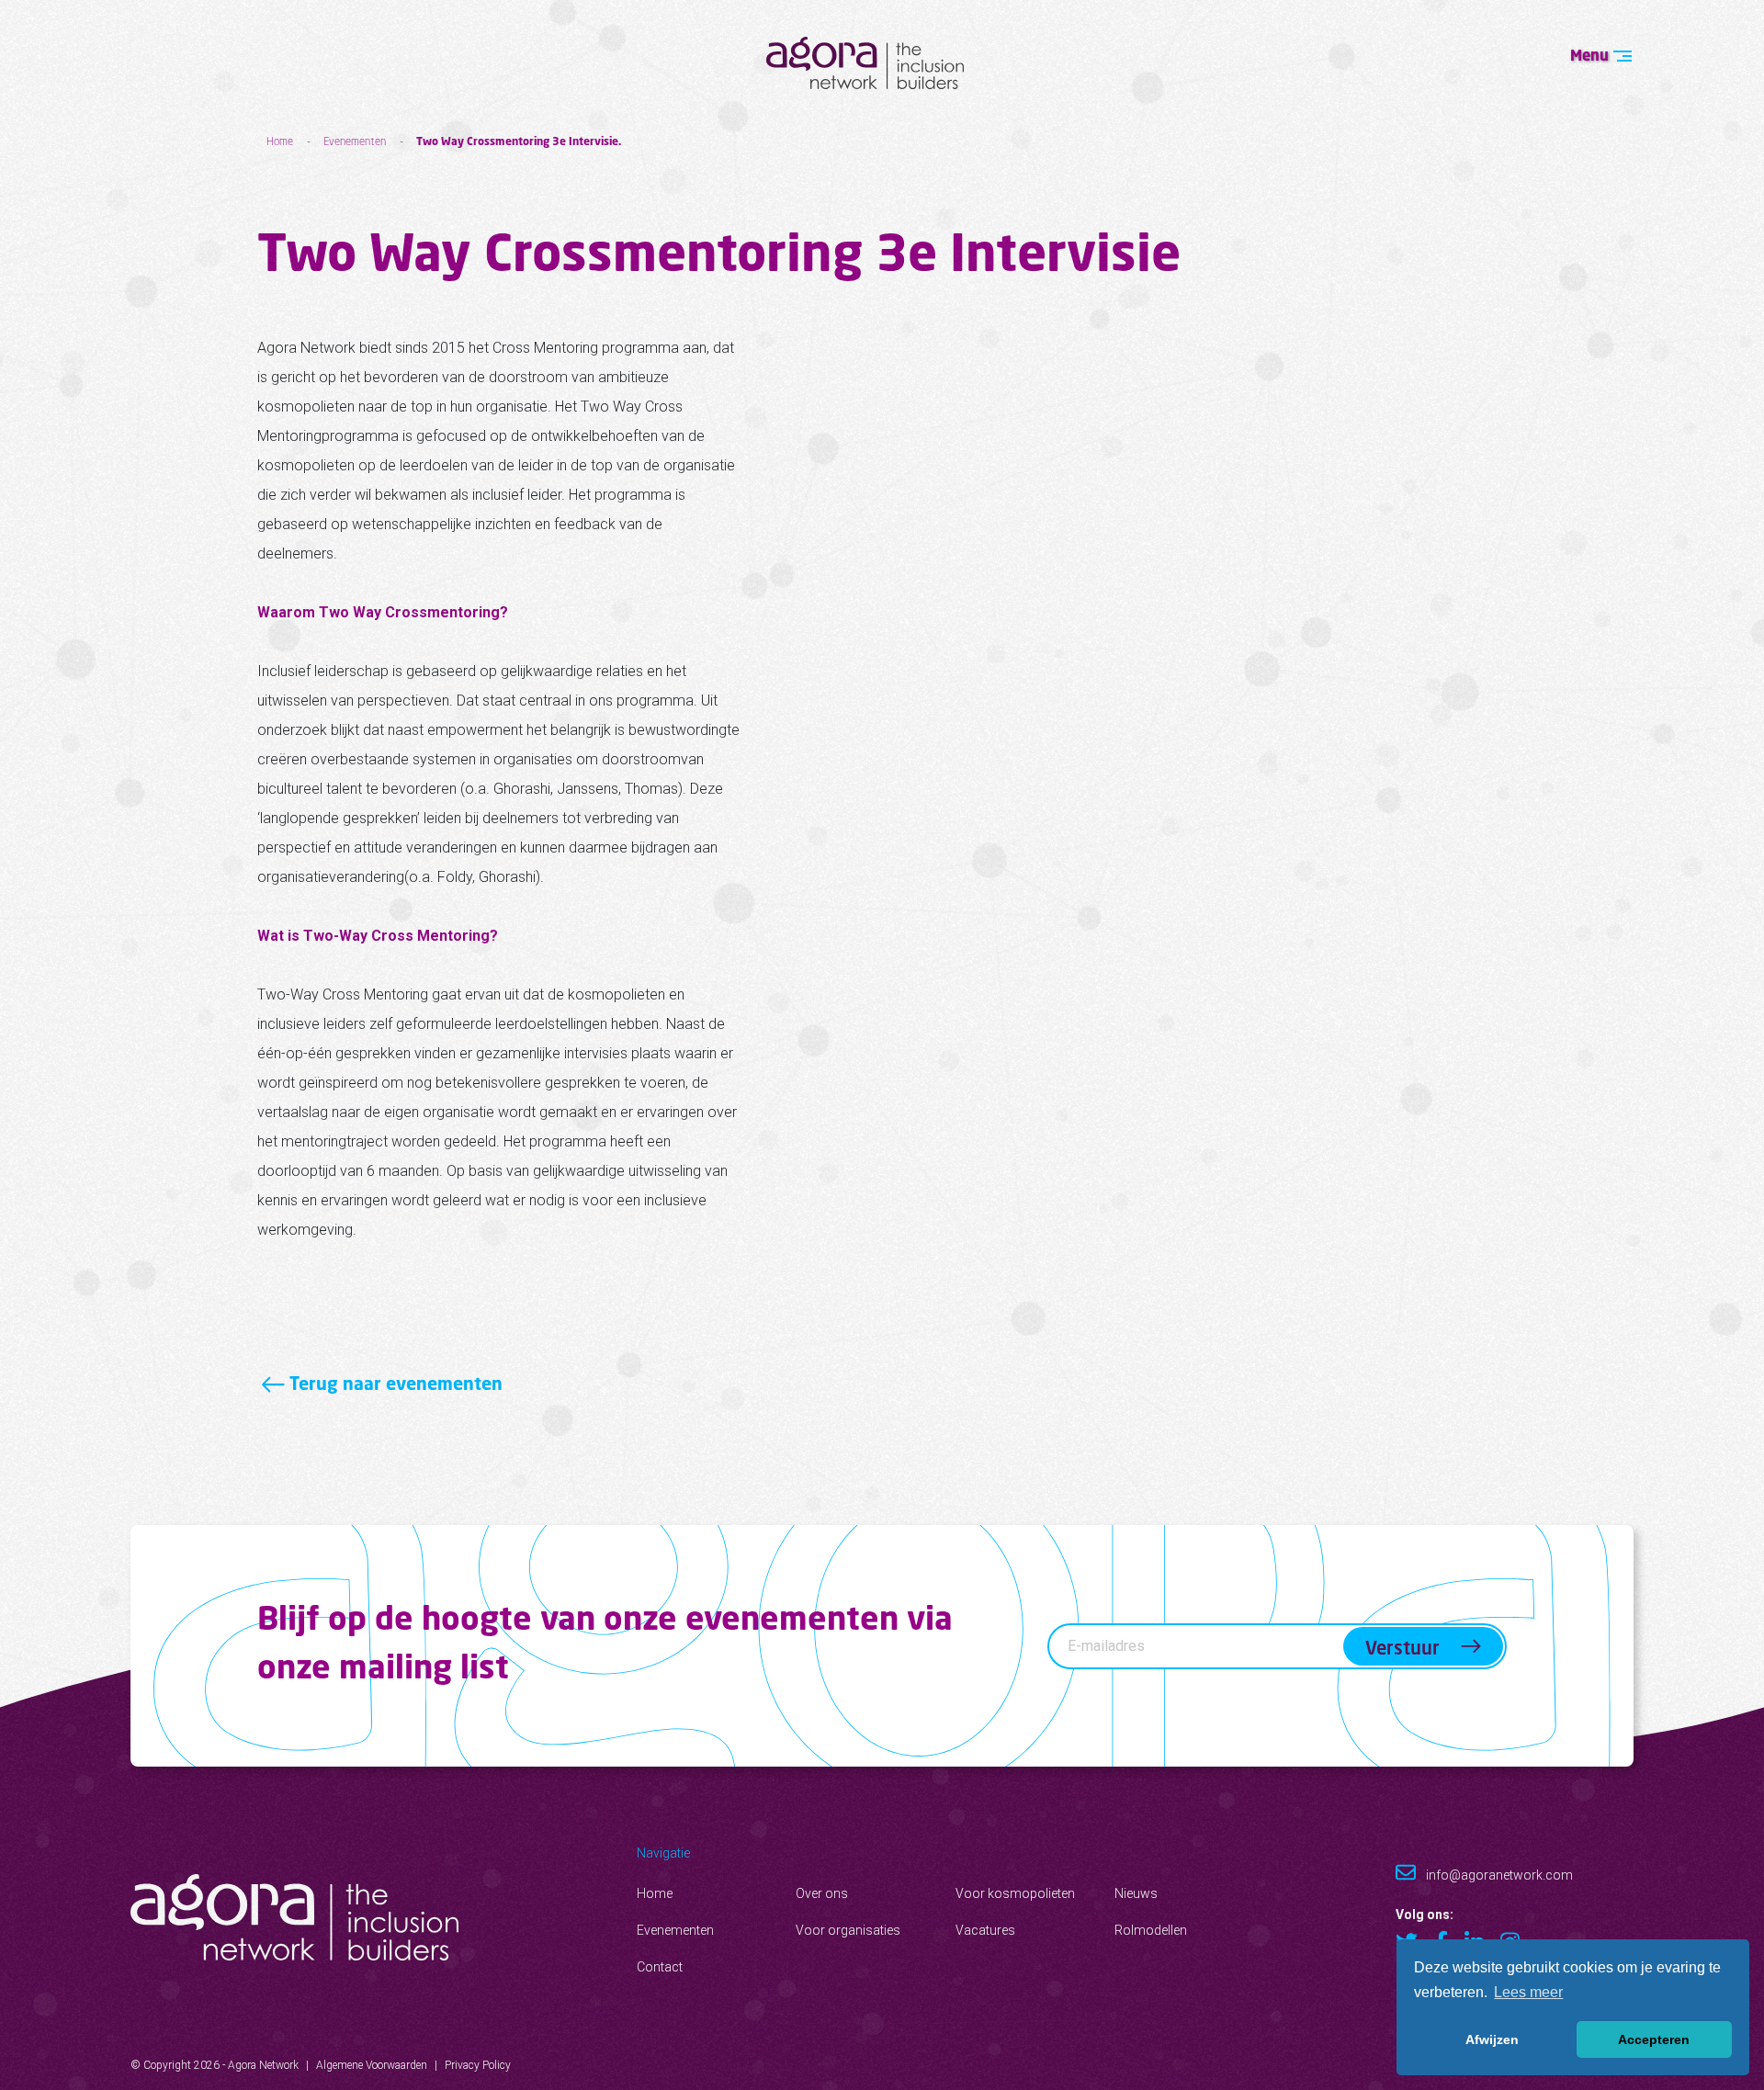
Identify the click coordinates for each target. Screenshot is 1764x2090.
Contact (660, 1967)
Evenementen (355, 141)
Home (280, 141)
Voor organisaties (848, 1930)
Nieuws (1136, 1893)
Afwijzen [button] (1492, 2039)
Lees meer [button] (1528, 1992)
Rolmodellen (1151, 1930)
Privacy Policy (478, 2065)
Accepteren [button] (1654, 2039)
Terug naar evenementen (394, 1383)
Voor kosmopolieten (1015, 1893)
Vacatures (985, 1930)
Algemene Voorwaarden (372, 2065)
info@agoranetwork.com (1498, 1875)
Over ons (822, 1893)
